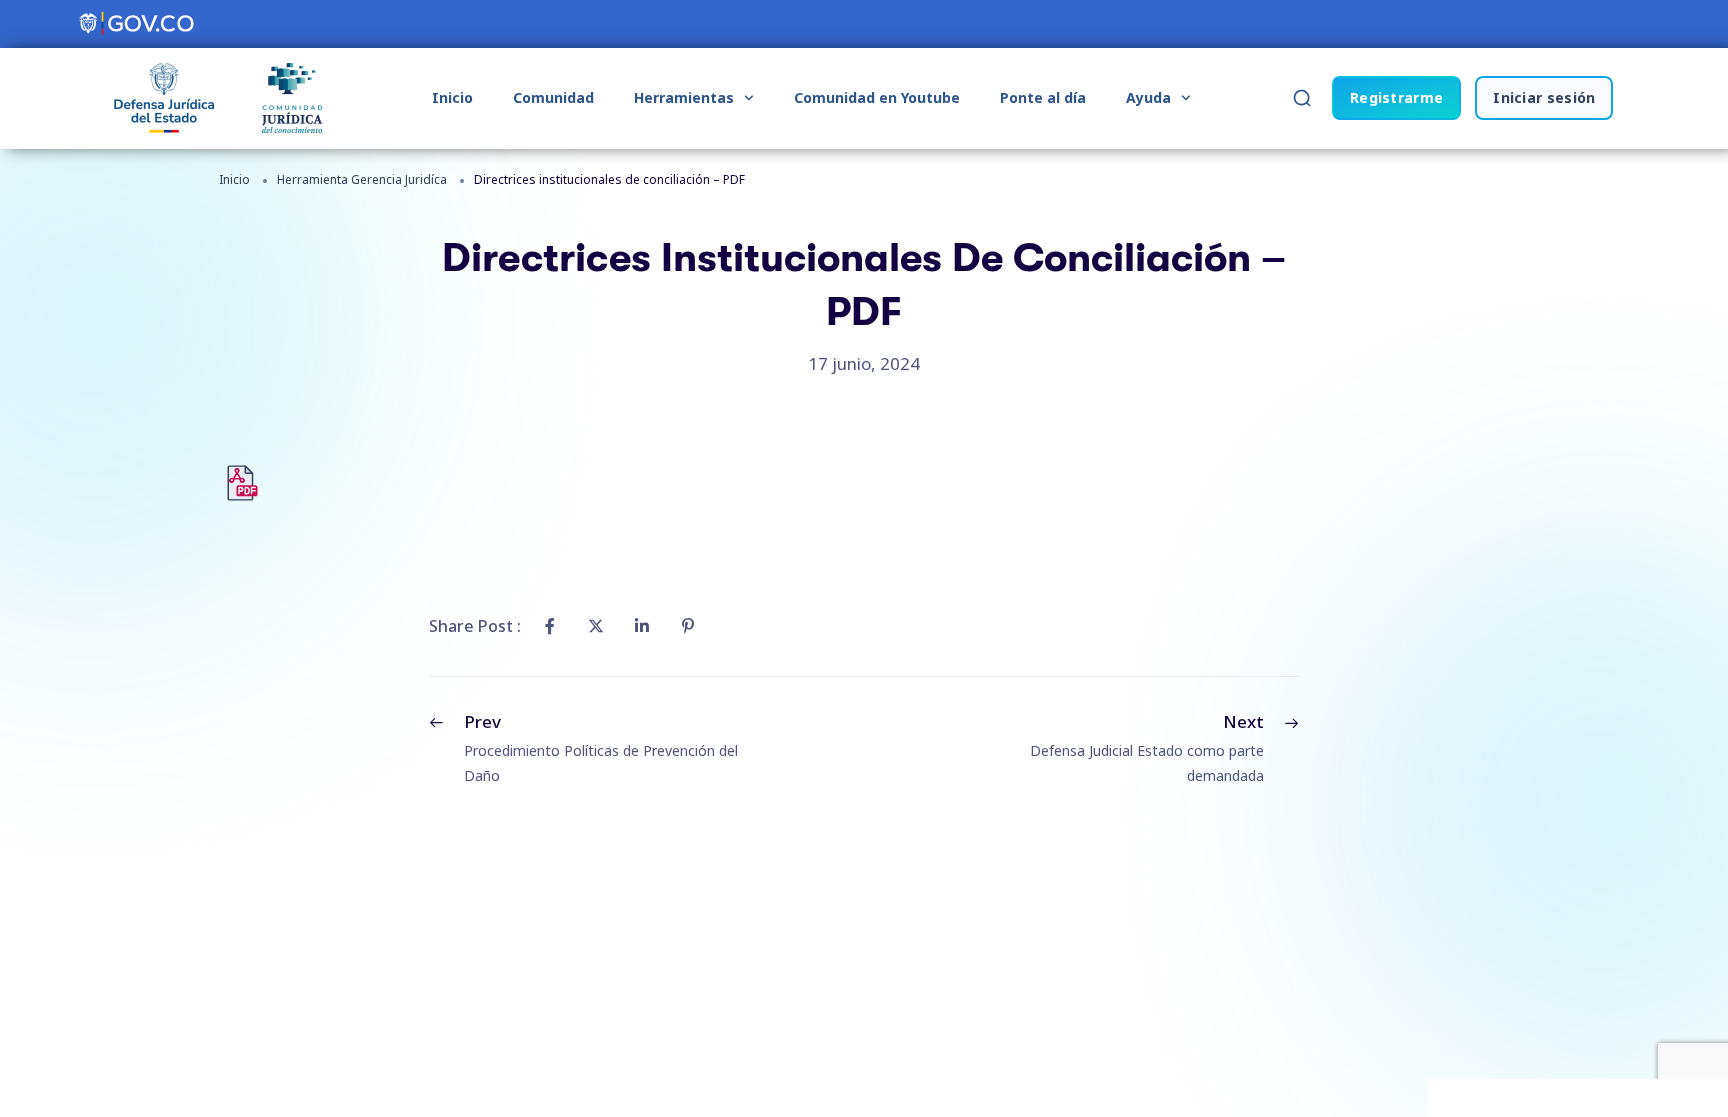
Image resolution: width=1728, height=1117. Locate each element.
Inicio (452, 97)
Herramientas (684, 97)
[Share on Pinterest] (688, 626)
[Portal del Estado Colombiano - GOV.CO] (138, 24)
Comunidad (553, 97)
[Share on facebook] (550, 626)
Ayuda (1148, 97)
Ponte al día (1043, 97)
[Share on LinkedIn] (642, 626)
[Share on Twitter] (596, 626)
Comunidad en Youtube (877, 97)
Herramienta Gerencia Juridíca (362, 179)
